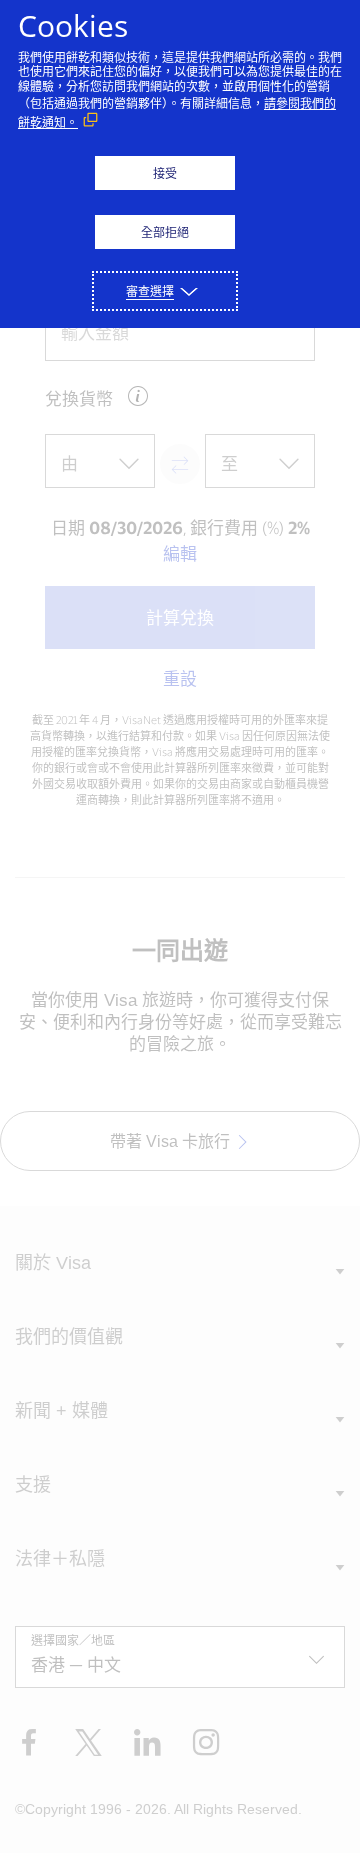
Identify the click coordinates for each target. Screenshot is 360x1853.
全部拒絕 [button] (165, 232)
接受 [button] (165, 173)
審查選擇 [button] (150, 291)
